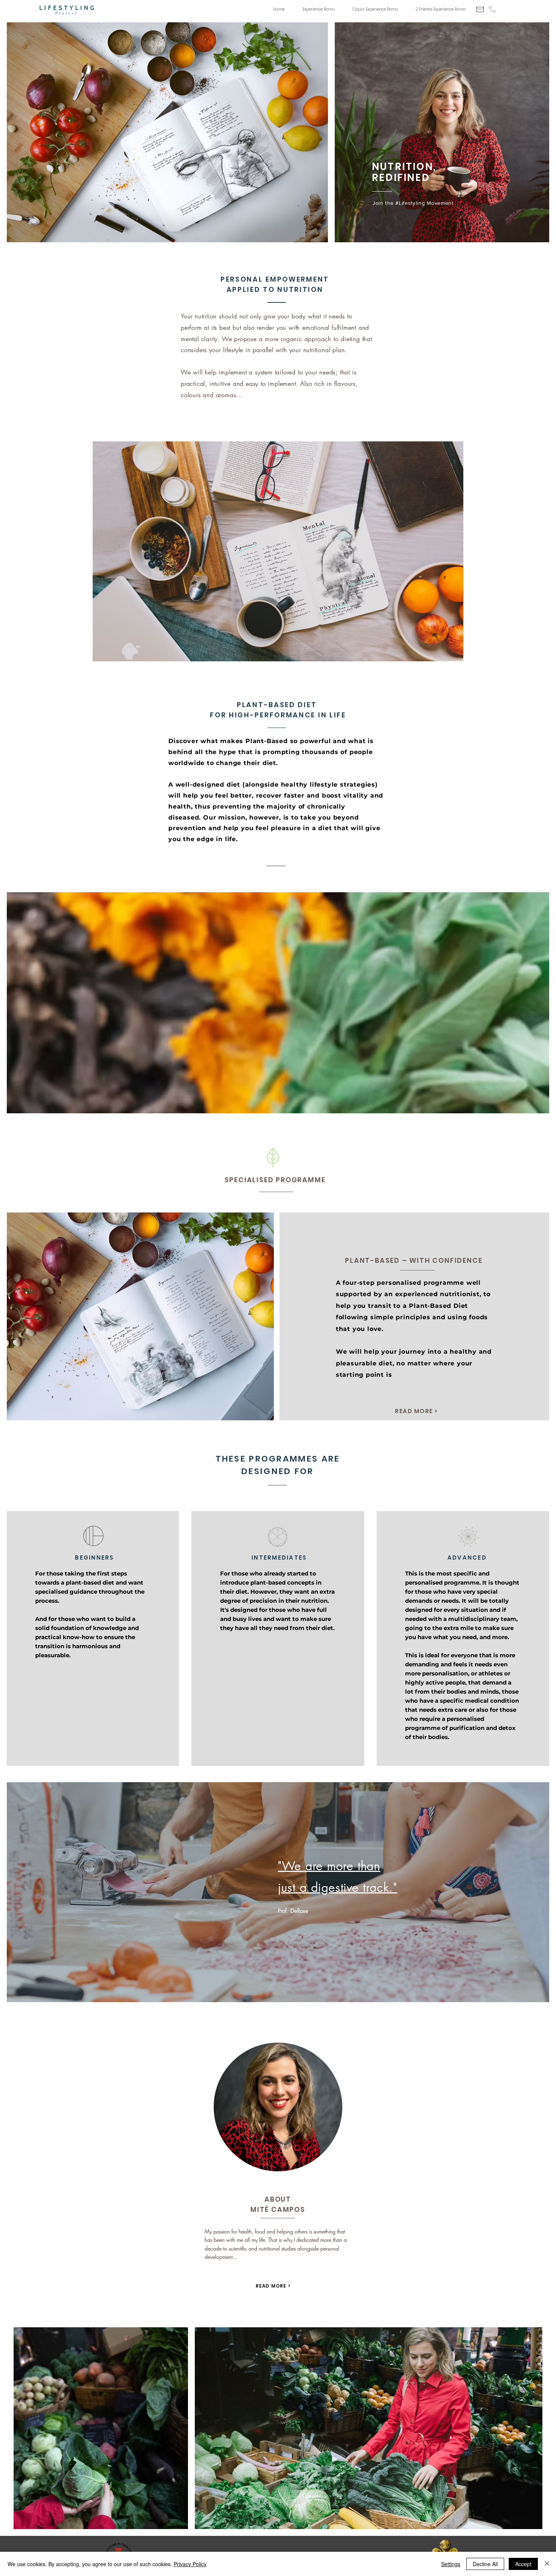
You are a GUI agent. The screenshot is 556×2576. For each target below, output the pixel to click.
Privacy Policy (190, 2564)
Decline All (485, 2564)
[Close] (547, 2564)
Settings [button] (451, 2564)
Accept (523, 2564)
